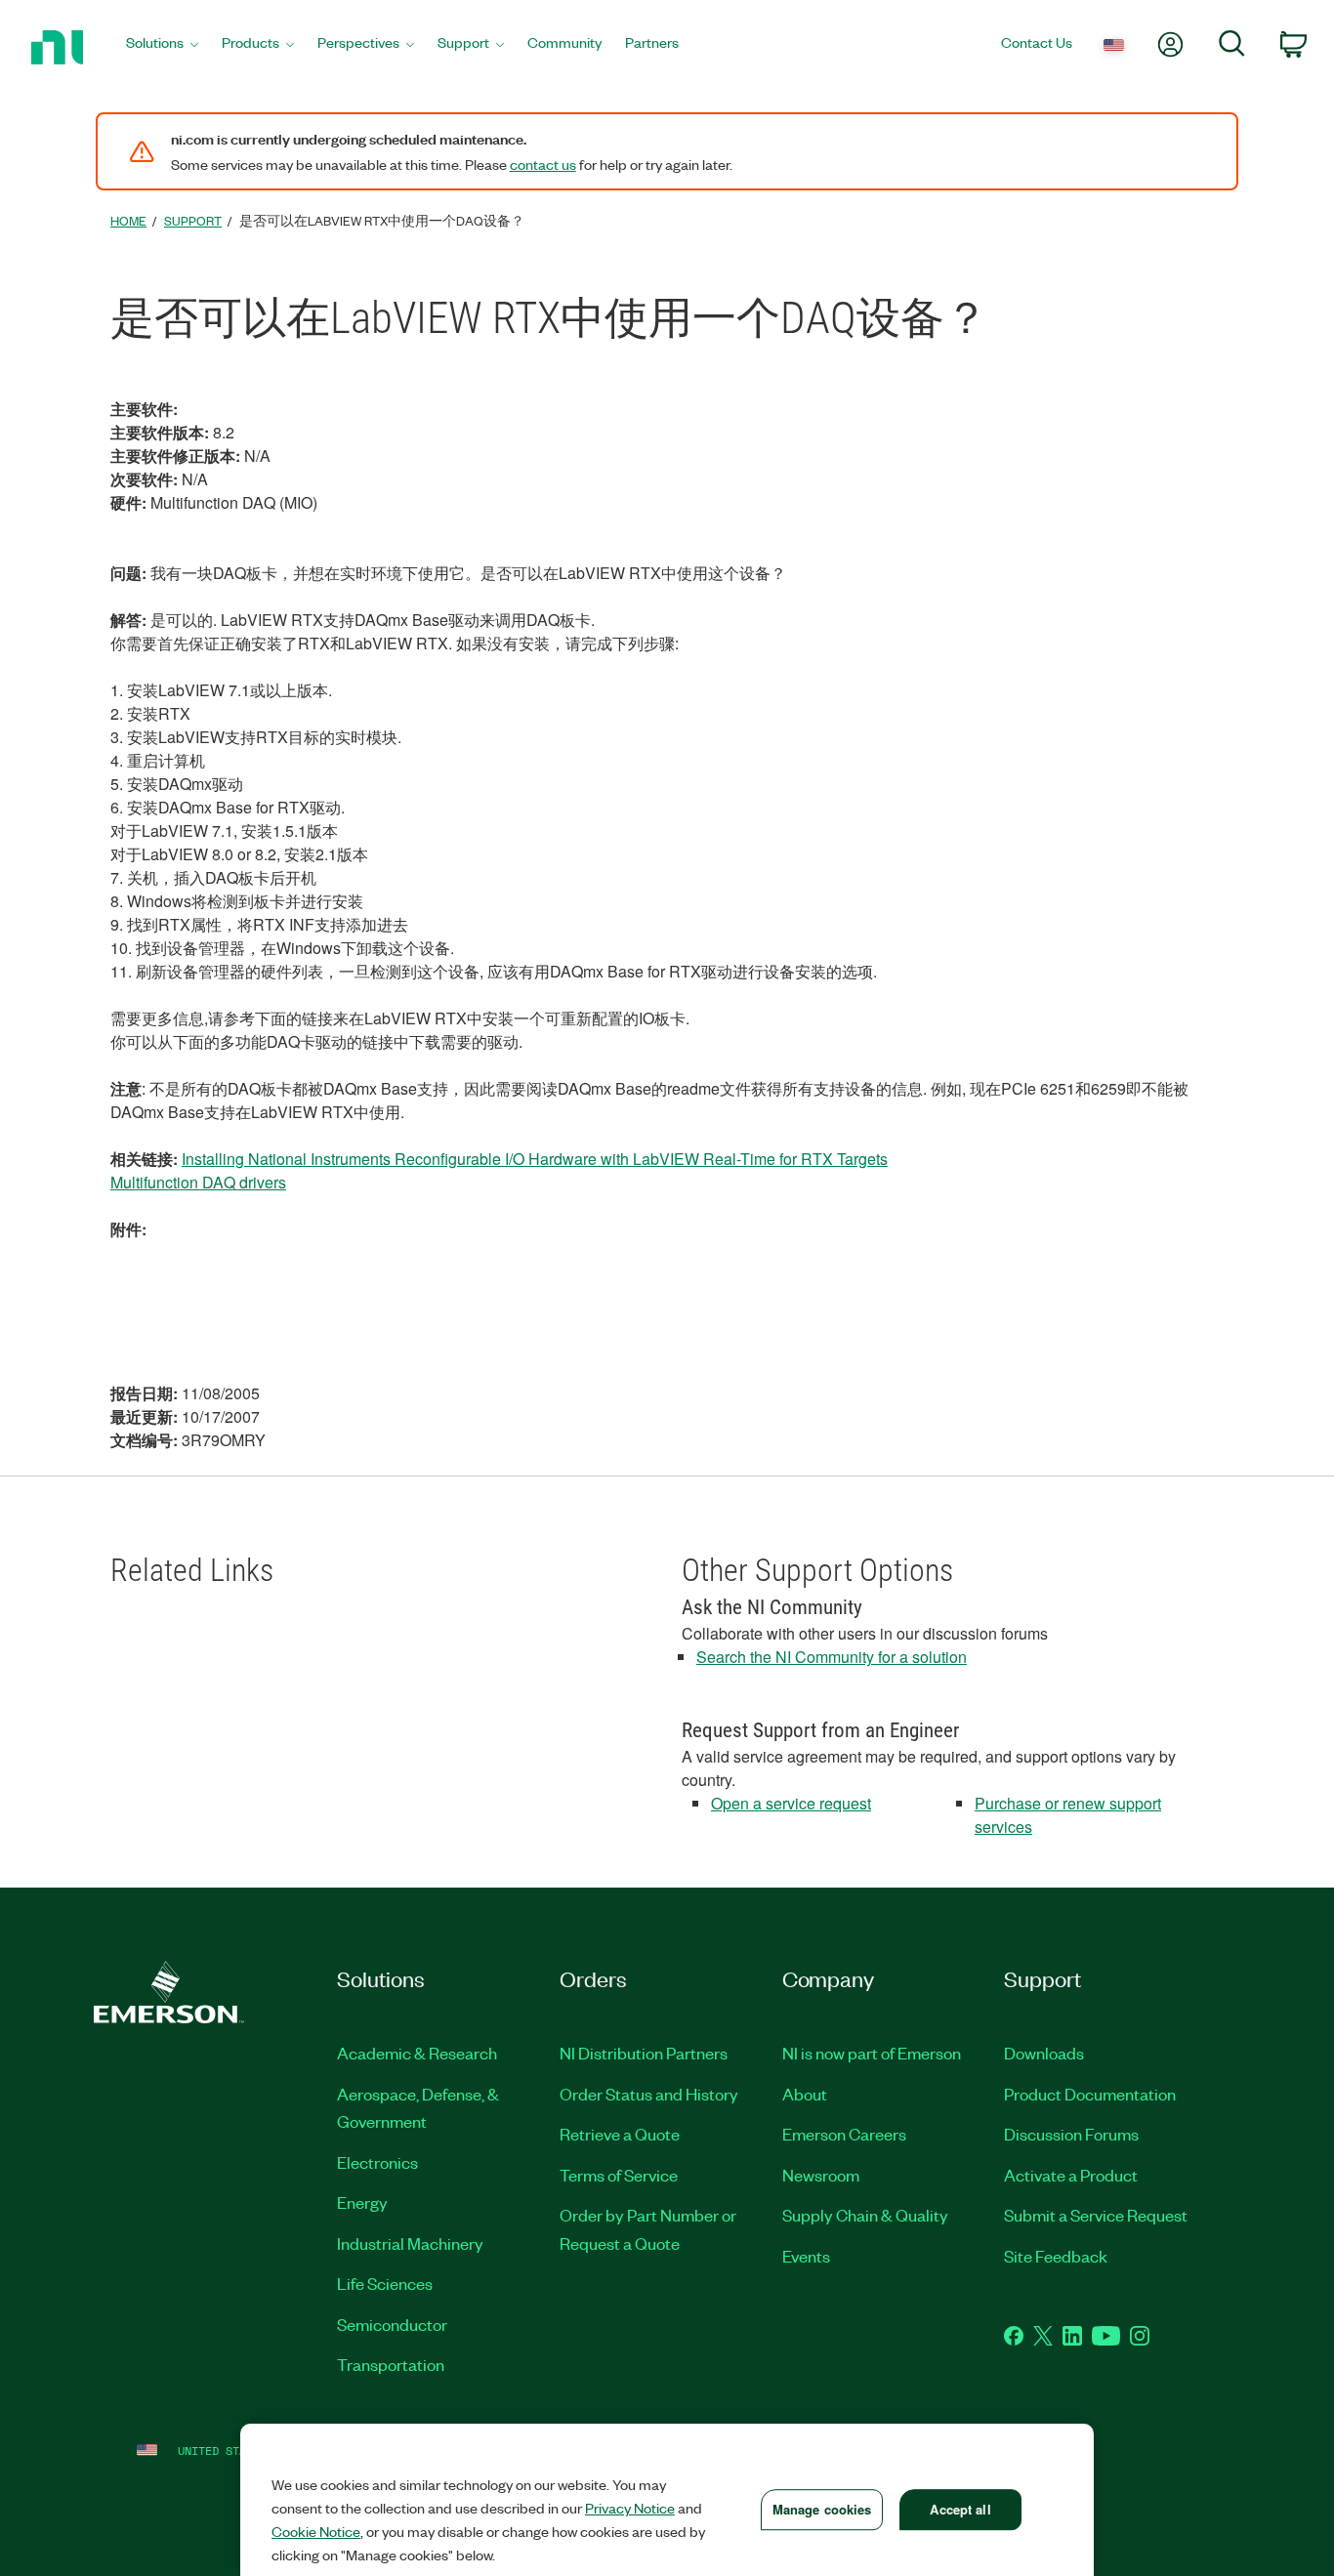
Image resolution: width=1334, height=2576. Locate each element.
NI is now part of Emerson (872, 2053)
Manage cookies (822, 2509)
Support (193, 220)
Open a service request (791, 1803)
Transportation (391, 2364)
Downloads (1044, 2053)
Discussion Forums (1071, 2134)
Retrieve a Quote (620, 2134)
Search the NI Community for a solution (832, 1657)
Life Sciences (385, 2283)
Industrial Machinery (410, 2243)
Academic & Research (417, 2053)
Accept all (960, 2509)
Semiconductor (392, 2324)
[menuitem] (162, 47)
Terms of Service (619, 2175)
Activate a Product (1071, 2175)
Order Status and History (649, 2094)
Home (128, 220)
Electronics (377, 2162)
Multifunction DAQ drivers (198, 1182)
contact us (543, 164)
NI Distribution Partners (644, 2053)
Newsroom (821, 2175)
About (805, 2094)
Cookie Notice (316, 2531)
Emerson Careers (844, 2134)
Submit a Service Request (1096, 2215)
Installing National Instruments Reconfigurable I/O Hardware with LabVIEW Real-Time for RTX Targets (535, 1159)
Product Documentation (1090, 2094)
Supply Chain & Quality (865, 2215)
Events (806, 2256)
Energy (362, 2202)
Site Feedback (1056, 2256)
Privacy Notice (630, 2508)
